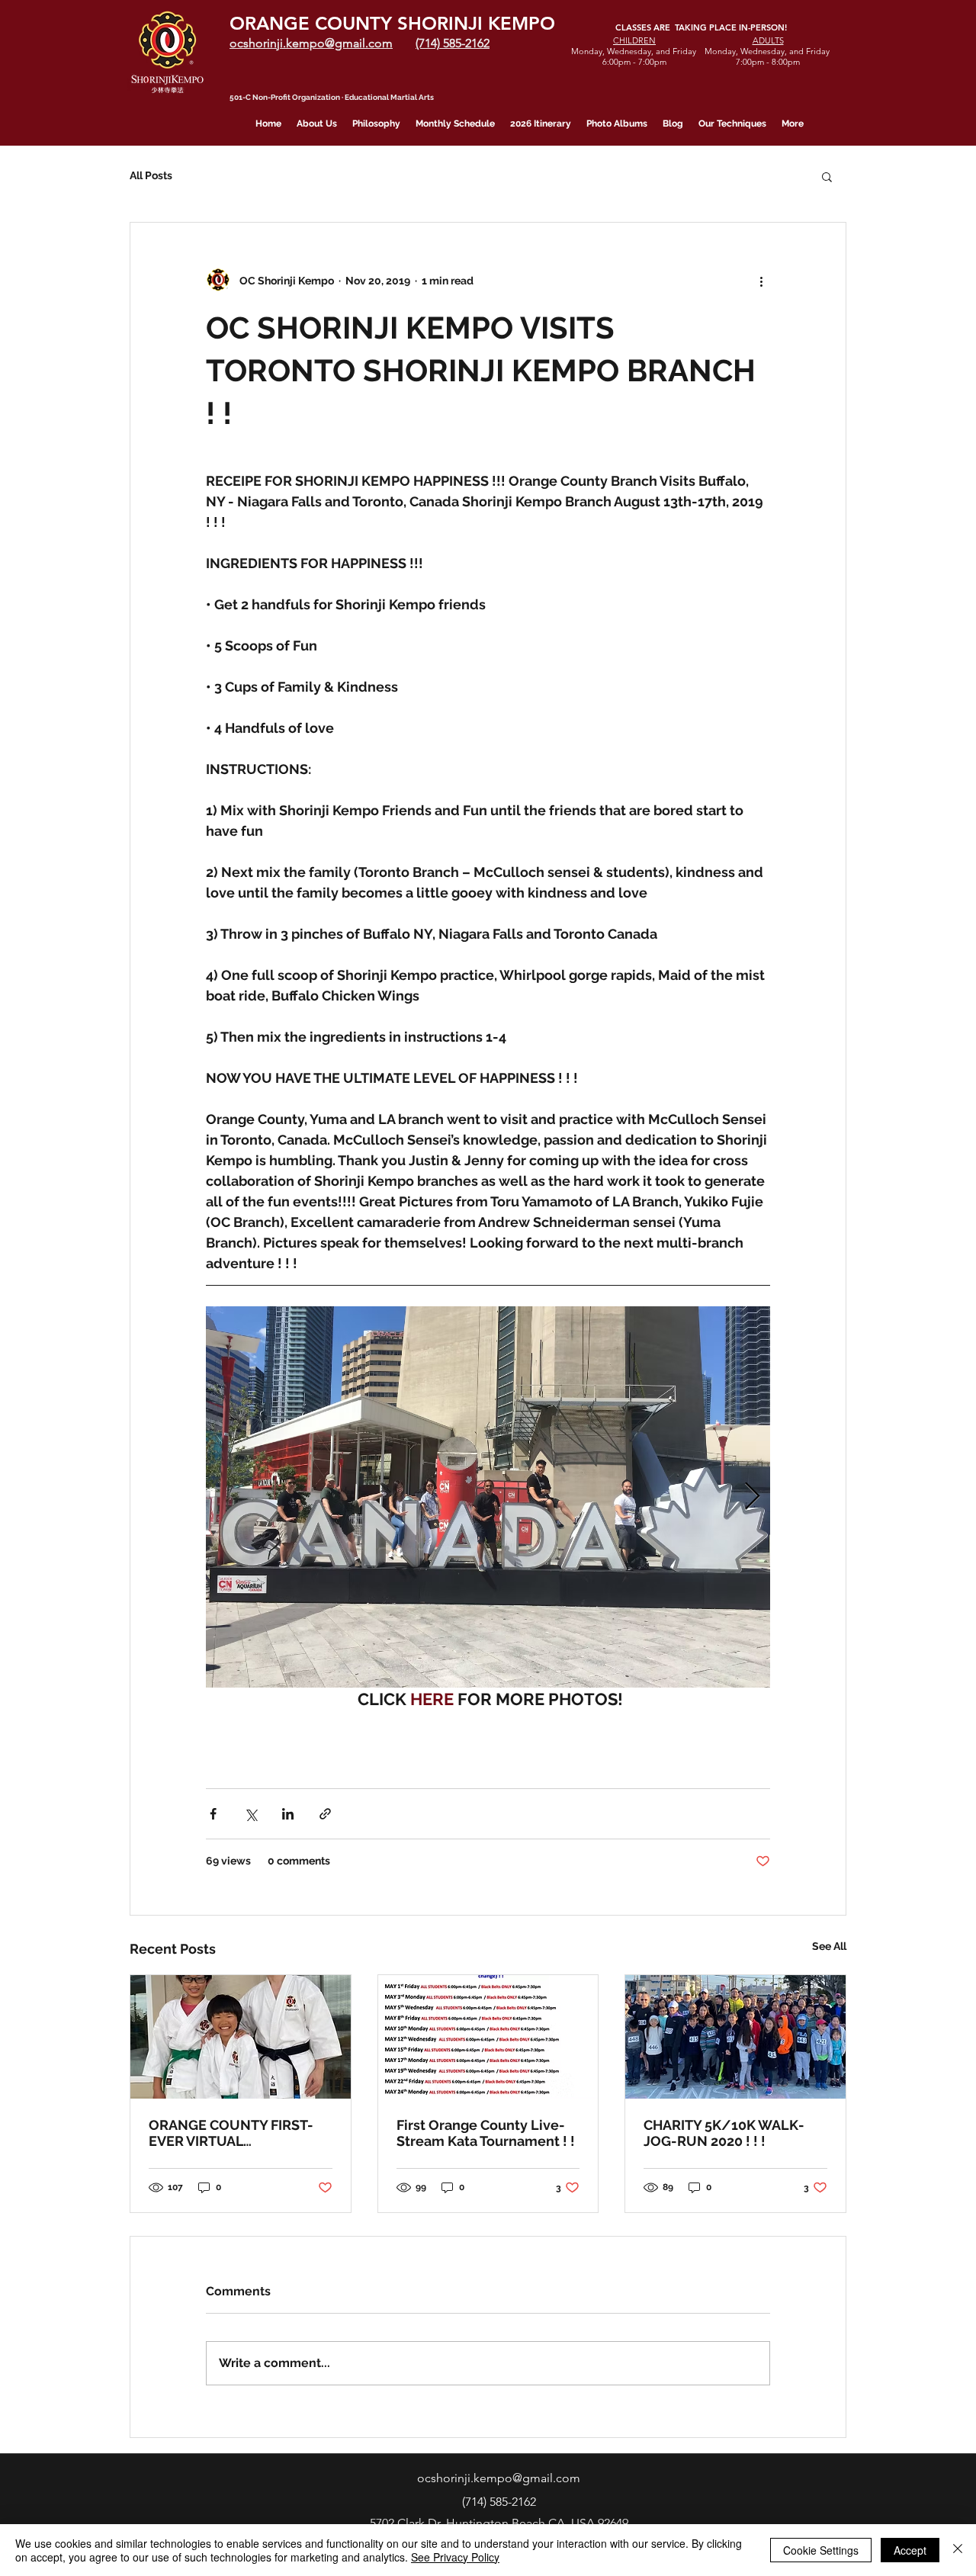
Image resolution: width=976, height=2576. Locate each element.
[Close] (958, 2550)
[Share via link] (325, 1814)
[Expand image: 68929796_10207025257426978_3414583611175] (488, 1497)
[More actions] (761, 281)
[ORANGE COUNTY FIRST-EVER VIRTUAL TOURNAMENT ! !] (241, 2037)
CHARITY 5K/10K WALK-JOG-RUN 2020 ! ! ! (724, 2133)
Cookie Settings (821, 2550)
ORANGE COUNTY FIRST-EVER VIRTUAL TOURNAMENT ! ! (231, 2133)
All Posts (151, 175)
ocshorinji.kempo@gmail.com (499, 2478)
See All (829, 1946)
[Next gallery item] (752, 1497)
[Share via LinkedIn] (288, 1814)
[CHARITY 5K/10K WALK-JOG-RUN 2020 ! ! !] (735, 2037)
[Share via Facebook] (213, 1814)
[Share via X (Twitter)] (250, 1814)
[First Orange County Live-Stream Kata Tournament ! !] (488, 2037)
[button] (827, 176)
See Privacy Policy (455, 2557)
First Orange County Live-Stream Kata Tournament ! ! (486, 2133)
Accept (910, 2550)
